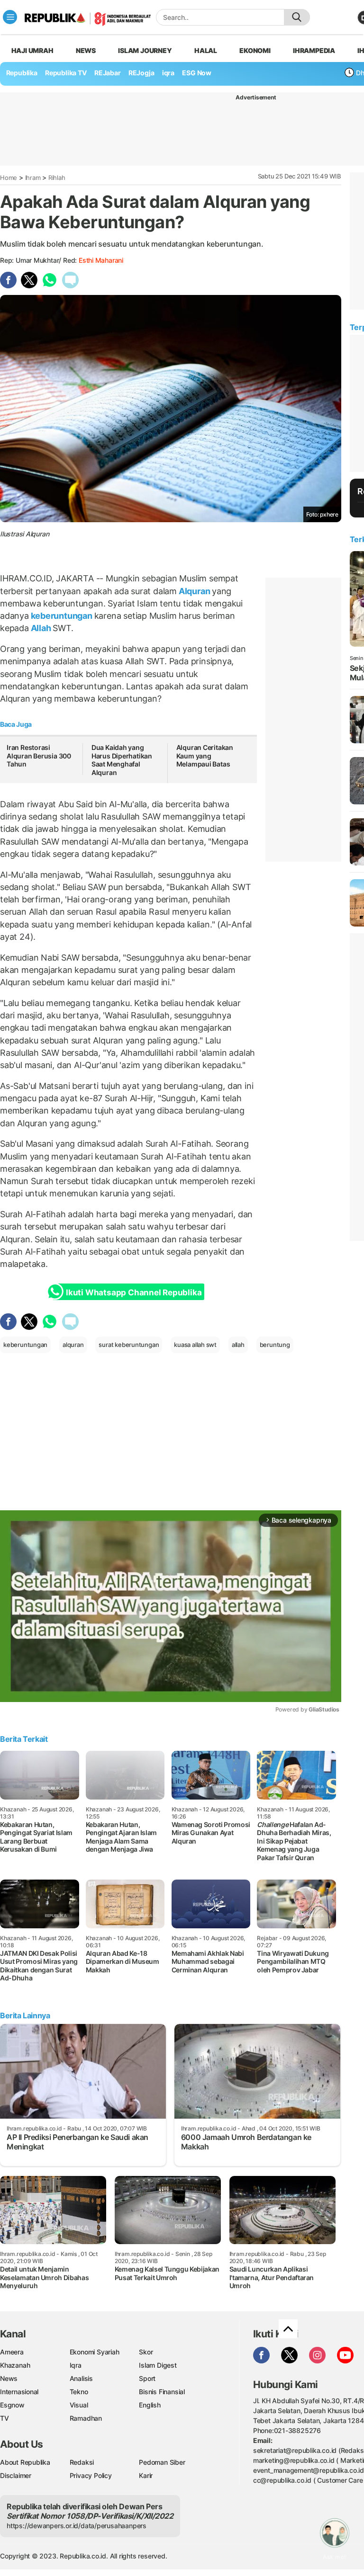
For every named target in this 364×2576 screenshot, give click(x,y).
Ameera (12, 2352)
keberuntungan (62, 616)
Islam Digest (158, 2365)
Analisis (81, 2378)
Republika (22, 73)
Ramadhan (86, 2418)
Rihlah (57, 178)
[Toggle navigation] (10, 17)
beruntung (275, 1345)
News (86, 50)
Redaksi (82, 2462)
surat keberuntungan (129, 1345)
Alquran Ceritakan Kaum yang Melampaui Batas (205, 756)
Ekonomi (255, 50)
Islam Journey (145, 50)
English (150, 2405)
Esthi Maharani (101, 260)
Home (9, 178)
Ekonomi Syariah (95, 2352)
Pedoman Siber (162, 2462)
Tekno (79, 2392)
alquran (73, 1345)
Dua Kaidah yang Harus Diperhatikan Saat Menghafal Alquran (122, 760)
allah (238, 1345)
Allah (41, 628)
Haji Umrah (32, 50)
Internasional (19, 2392)
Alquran (194, 591)
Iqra (76, 2365)
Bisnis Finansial (162, 2392)
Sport (147, 2378)
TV (5, 2418)
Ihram (33, 178)
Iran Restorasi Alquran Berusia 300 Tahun (39, 756)
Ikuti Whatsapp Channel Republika (134, 1292)
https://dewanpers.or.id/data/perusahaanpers (77, 2526)
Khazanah (15, 2365)
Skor (146, 2352)
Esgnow (12, 2405)
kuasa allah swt (195, 1345)
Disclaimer (16, 2475)
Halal (206, 50)
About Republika (25, 2462)
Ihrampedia (314, 50)
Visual (79, 2405)
